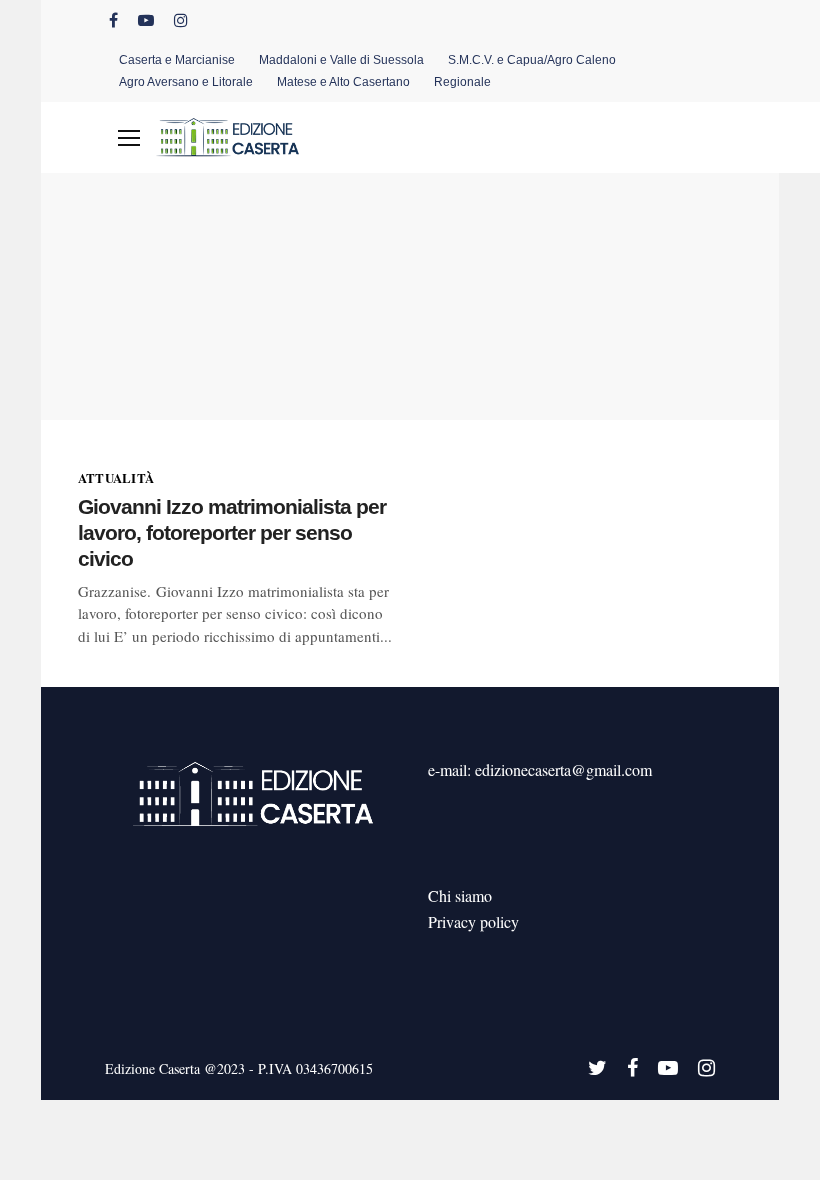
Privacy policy (473, 921)
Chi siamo (460, 895)
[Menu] (129, 138)
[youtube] (146, 20)
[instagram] (181, 20)
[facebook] (113, 20)
